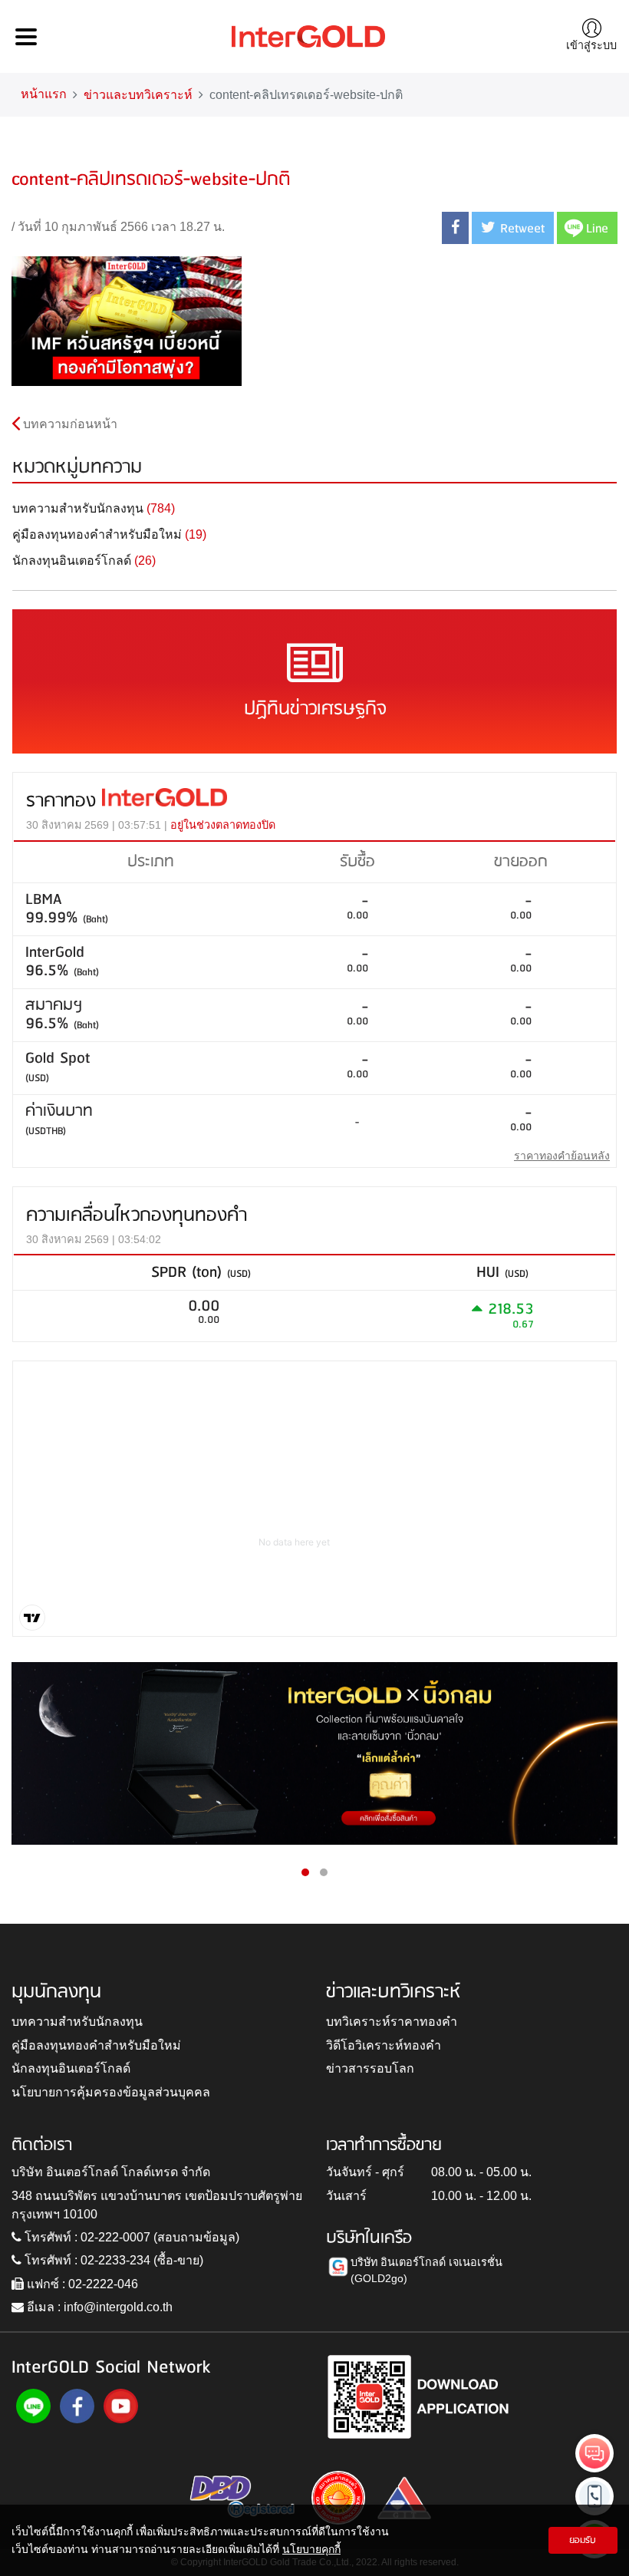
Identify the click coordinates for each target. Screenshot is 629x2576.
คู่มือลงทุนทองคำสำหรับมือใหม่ (96, 2045)
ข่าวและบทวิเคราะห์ (138, 95)
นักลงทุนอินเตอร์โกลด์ (71, 2068)
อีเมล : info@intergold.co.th (98, 2307)
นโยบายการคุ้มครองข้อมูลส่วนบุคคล (111, 2092)
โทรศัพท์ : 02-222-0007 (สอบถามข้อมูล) (130, 2237)
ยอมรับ (583, 2540)
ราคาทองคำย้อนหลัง (562, 1156)
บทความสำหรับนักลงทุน (77, 2022)
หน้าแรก (44, 94)
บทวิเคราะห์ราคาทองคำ (392, 2022)
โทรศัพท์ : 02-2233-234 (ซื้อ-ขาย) (112, 2260)
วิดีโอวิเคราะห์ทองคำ (384, 2045)
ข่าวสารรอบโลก (370, 2068)
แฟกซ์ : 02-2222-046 (81, 2284)
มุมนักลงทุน (56, 1992)
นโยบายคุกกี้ (311, 2549)
